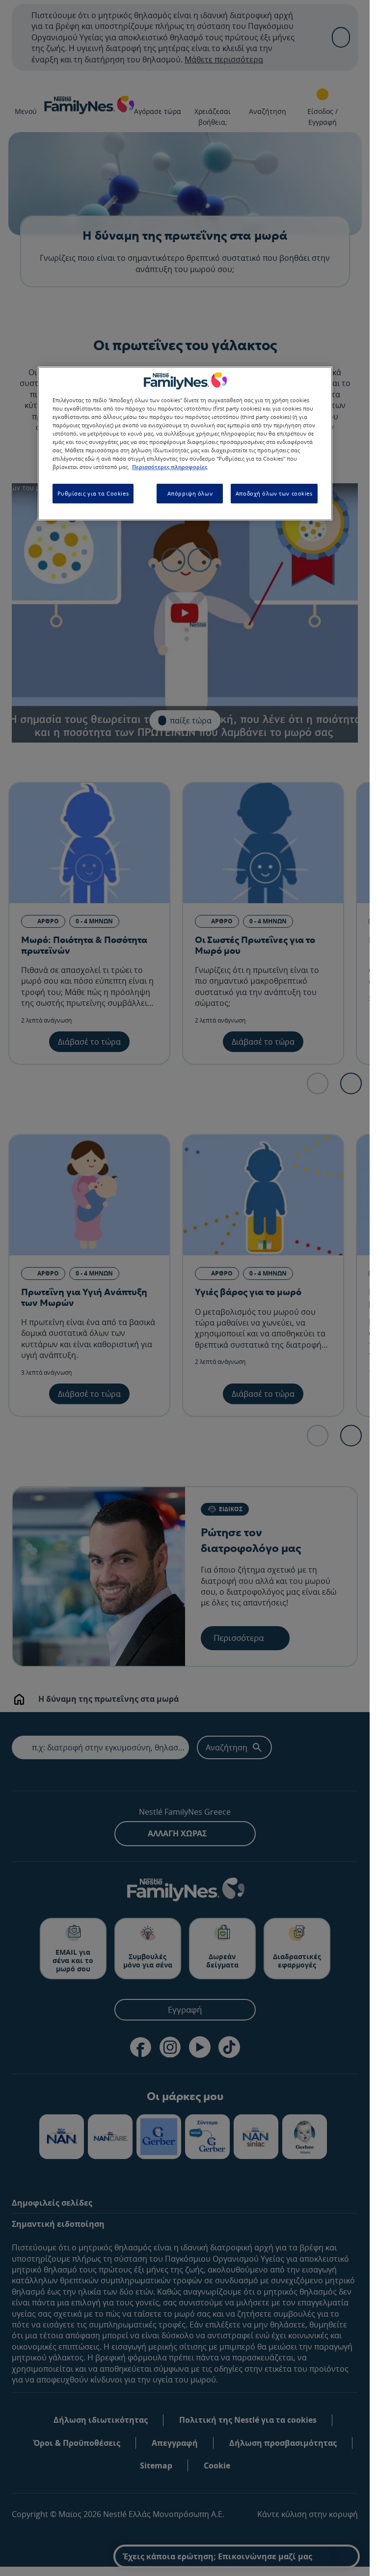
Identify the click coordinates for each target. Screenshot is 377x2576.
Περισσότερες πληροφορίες (170, 467)
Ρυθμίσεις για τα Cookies (93, 493)
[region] (185, 443)
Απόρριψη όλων (190, 493)
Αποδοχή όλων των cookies (274, 493)
